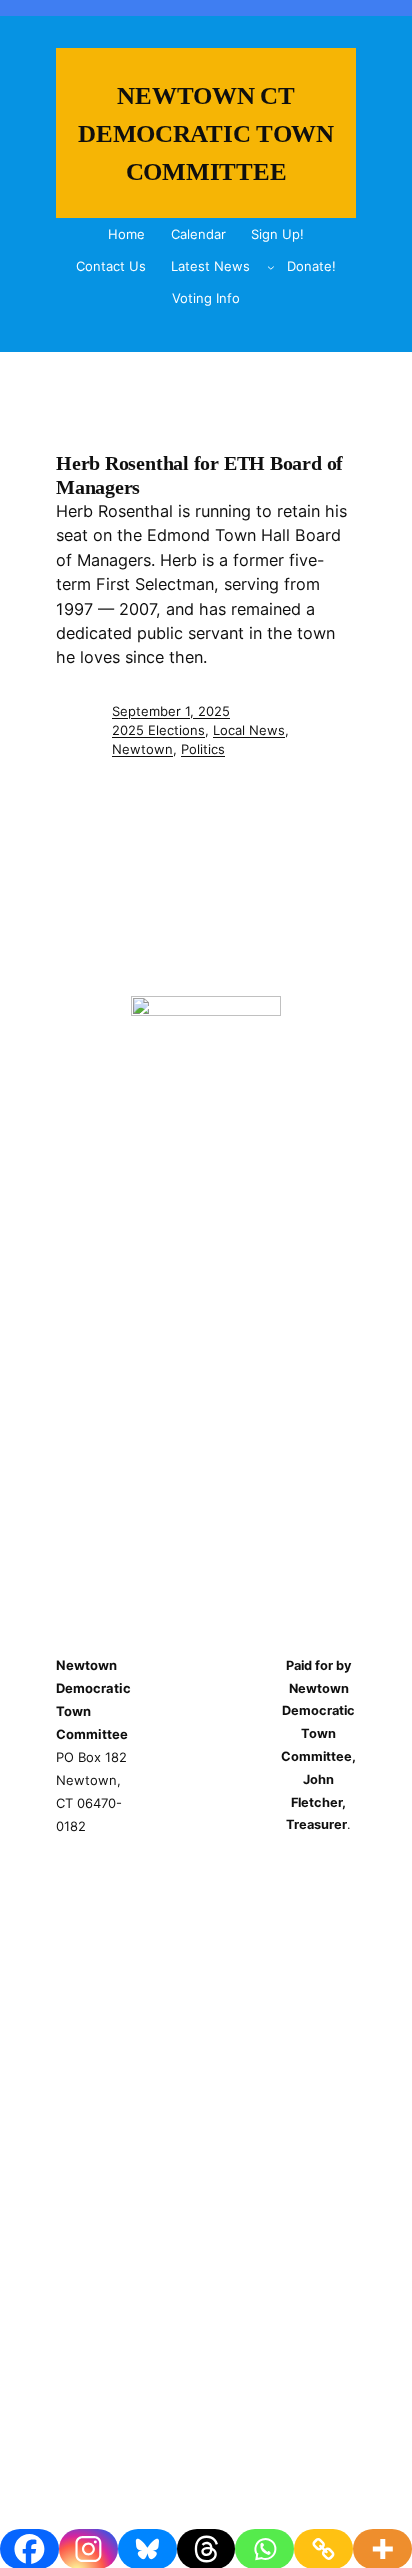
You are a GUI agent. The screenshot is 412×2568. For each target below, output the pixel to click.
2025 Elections (158, 730)
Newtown (142, 749)
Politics (203, 749)
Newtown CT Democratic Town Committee (206, 133)
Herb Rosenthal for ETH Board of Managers (199, 474)
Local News (249, 730)
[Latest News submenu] (271, 267)
